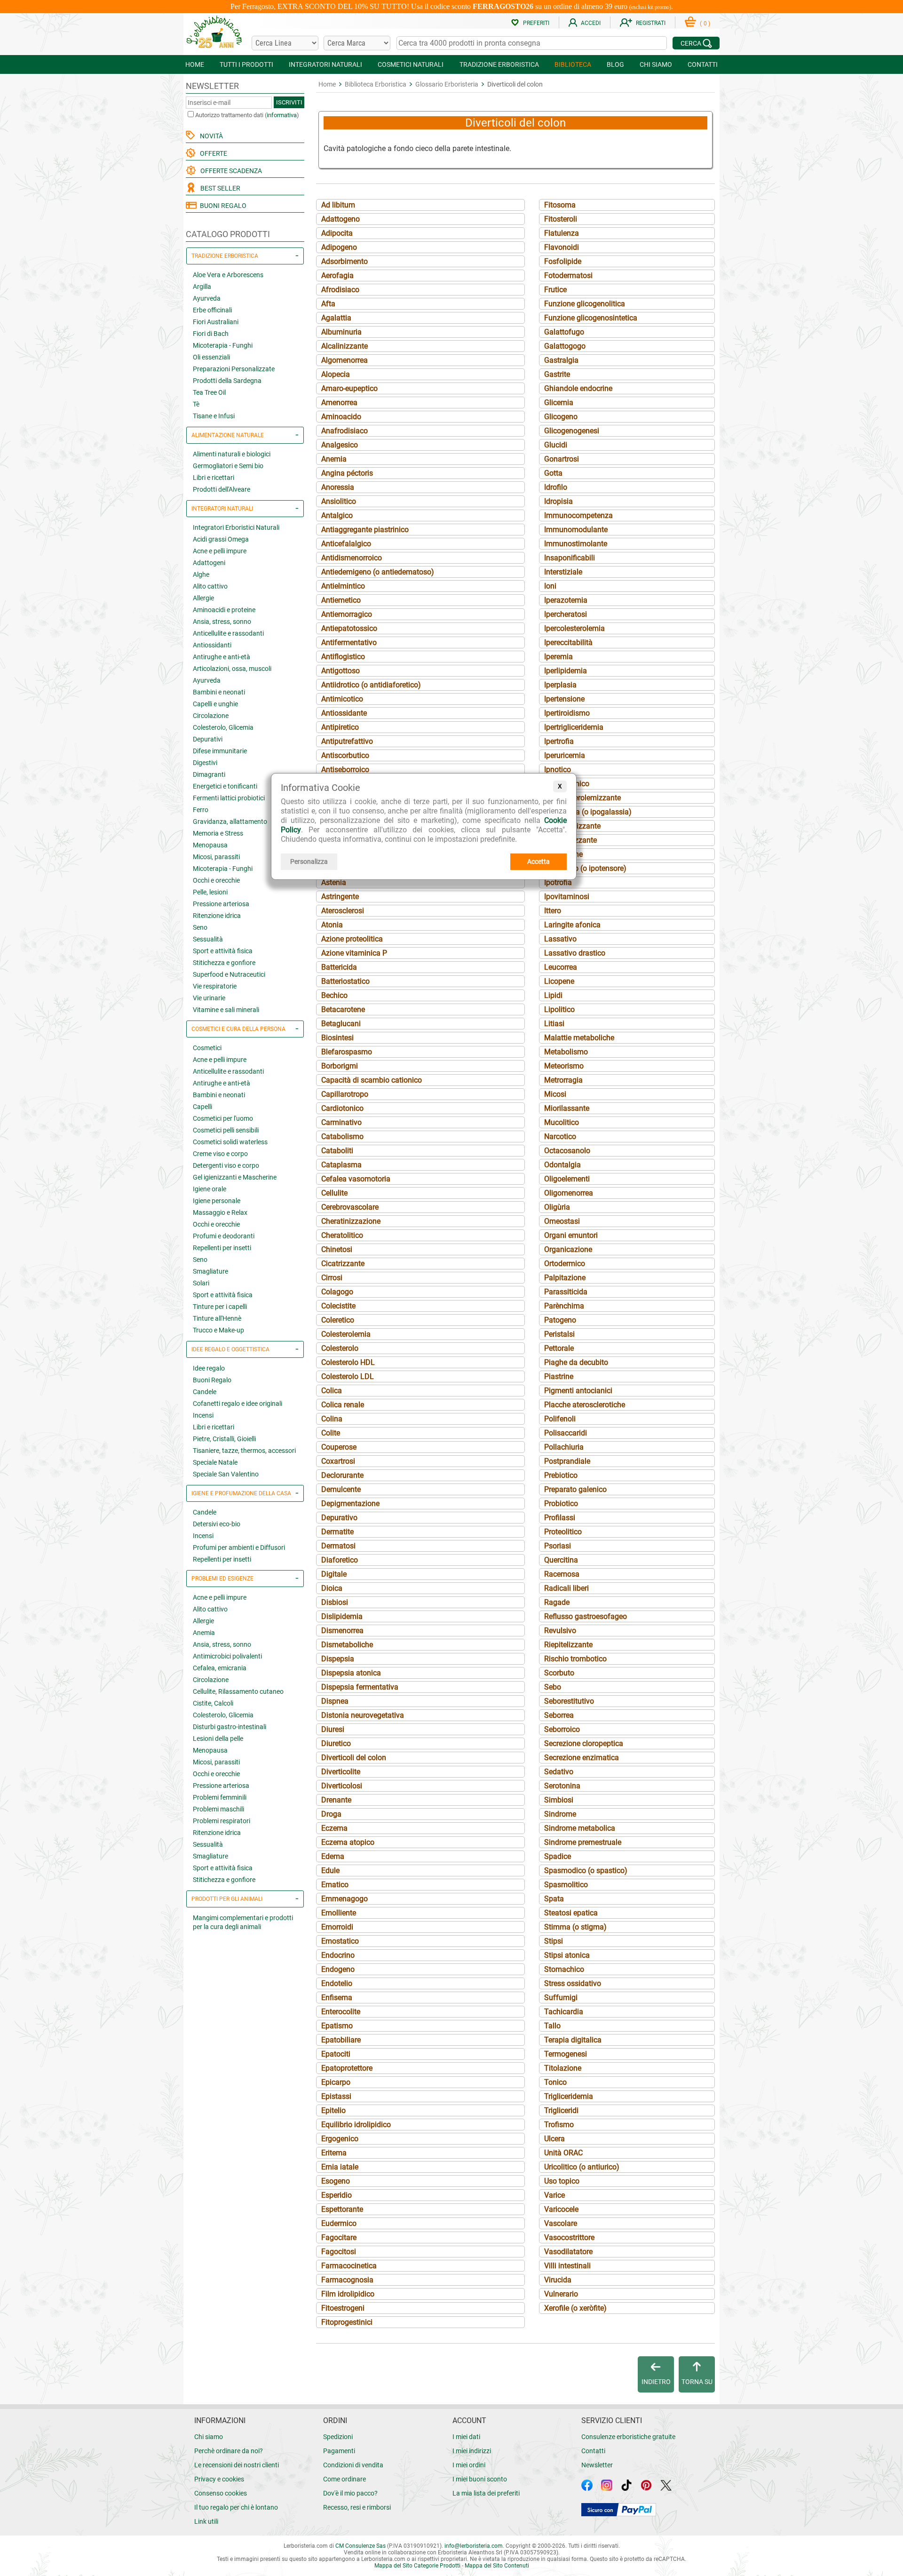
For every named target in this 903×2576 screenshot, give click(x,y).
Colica (332, 1391)
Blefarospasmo (347, 1052)
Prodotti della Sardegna (227, 381)
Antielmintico (343, 586)
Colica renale (343, 1405)
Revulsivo (560, 1631)
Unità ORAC (563, 2153)
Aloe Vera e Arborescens (228, 275)
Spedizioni (338, 2437)
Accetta (539, 861)
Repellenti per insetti (222, 1248)
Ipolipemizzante (570, 840)
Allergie (203, 598)
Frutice (555, 290)
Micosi (555, 1094)
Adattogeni (209, 563)
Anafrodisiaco (345, 431)
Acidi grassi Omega (221, 539)
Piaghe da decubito (576, 1362)
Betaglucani (341, 1024)
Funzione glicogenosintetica (591, 318)
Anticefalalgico (346, 544)
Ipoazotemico (567, 784)
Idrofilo (556, 487)
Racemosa (562, 1574)
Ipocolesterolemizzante (582, 798)
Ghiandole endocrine (578, 388)
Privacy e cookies (219, 2479)
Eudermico (339, 2223)
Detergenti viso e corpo (226, 1165)
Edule (330, 1870)
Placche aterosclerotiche (585, 1405)
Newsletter (597, 2465)
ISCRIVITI (289, 102)
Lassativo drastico (575, 953)
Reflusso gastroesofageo (586, 1616)
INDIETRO (656, 2382)
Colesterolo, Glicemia (223, 727)
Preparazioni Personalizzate (234, 369)
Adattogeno (341, 219)
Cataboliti (337, 1151)
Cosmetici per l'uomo (223, 1118)
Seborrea (559, 1715)
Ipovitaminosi (567, 897)
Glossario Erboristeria (447, 84)
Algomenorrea (345, 360)
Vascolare (561, 2223)
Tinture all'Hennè (217, 1318)
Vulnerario (561, 2294)
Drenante (336, 1800)
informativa (282, 115)
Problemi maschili (218, 1809)
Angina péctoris (347, 473)
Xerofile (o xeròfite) (575, 2308)
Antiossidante (344, 713)
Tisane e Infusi (214, 416)
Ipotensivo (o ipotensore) (585, 868)
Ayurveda (207, 298)
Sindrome (560, 1814)
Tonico (555, 2082)
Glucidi (556, 445)
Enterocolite (341, 2012)
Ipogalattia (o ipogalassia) (588, 812)
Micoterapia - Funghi (223, 345)
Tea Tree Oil (209, 392)
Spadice (558, 1856)
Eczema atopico (348, 1842)
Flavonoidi (562, 247)
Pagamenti (339, 2451)
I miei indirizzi (472, 2451)
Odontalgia (562, 1165)
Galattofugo (564, 332)
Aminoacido (341, 417)
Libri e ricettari (214, 478)
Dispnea (335, 1701)
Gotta (553, 473)
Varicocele (561, 2209)
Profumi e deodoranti (224, 1236)
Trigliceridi (561, 2110)
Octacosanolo (567, 1151)
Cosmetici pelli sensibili (226, 1130)
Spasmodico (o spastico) (586, 1870)
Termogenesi (566, 2054)
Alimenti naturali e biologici (232, 454)
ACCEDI (591, 23)
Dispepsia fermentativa (360, 1687)
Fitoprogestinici (347, 2322)
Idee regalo (209, 1368)
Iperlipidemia (566, 671)
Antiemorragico (347, 614)
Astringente (340, 897)
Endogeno (338, 1969)
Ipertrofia (559, 741)
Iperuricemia (565, 755)
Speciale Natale (215, 1462)
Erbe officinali (212, 310)
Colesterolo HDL (348, 1362)
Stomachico (564, 1969)
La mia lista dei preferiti (486, 2493)
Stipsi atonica (567, 1955)
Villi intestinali (567, 2266)
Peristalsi (559, 1334)
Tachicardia (564, 2012)
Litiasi (554, 1024)
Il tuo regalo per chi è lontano (236, 2507)
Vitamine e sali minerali (226, 1010)
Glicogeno (561, 417)
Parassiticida (566, 1292)
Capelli (202, 1107)
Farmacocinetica (349, 2266)
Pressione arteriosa (221, 904)
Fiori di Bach (211, 334)
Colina (332, 1419)
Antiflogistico (343, 657)
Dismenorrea (342, 1631)
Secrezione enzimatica (582, 1758)
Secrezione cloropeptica (584, 1743)
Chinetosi (337, 1249)
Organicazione (568, 1249)
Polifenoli (560, 1419)
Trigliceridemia (569, 2096)
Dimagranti (209, 774)
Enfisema (337, 1998)
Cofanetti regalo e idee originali (238, 1404)
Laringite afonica (572, 925)
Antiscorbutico (345, 755)
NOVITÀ (210, 136)
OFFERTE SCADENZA (230, 171)
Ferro (201, 810)
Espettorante (342, 2209)
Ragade (557, 1602)
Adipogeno (339, 247)
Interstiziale (563, 572)
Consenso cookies (221, 2493)
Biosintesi (337, 1038)
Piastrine (559, 1376)
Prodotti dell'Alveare (222, 489)
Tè (196, 404)
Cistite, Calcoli (213, 1703)
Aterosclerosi (343, 911)
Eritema (334, 2153)
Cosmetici (207, 1048)
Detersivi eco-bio (217, 1524)
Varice (554, 2195)
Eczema (334, 1828)
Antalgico (337, 515)
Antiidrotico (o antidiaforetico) (371, 685)
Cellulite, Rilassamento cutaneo (238, 1691)
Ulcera (554, 2139)
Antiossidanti (212, 645)
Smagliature (210, 1271)
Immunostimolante (576, 544)
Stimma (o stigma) (575, 1927)
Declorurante (342, 1475)
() (705, 24)
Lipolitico (559, 1009)
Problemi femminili (220, 1797)
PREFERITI (536, 23)
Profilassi (560, 1518)
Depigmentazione (350, 1503)
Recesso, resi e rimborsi (357, 2507)
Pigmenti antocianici (578, 1391)
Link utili (206, 2521)
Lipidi (553, 995)
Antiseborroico (345, 770)
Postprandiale (567, 1461)
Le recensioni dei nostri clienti (237, 2465)
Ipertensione (564, 699)
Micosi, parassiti (216, 857)
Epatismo (337, 2026)
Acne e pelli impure (220, 551)
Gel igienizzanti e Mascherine (235, 1177)
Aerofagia (337, 275)
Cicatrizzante (343, 1264)
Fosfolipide (563, 261)
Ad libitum (338, 205)
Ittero (553, 911)
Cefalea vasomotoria (356, 1179)
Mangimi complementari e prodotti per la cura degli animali (243, 1922)
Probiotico (561, 1503)
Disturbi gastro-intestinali (230, 1727)
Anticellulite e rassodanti (228, 633)
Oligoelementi (567, 1179)
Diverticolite (341, 1772)
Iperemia (558, 657)
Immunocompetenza (578, 515)
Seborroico (562, 1729)
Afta (328, 304)
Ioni (550, 586)
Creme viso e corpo (220, 1154)
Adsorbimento (345, 261)
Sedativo (559, 1772)
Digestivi (205, 763)
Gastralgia (561, 360)
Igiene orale (210, 1189)
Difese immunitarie (220, 751)
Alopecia (336, 374)
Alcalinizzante (345, 346)
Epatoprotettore (347, 2068)
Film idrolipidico (348, 2294)
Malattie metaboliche (579, 1038)
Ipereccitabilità (568, 642)
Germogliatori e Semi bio (228, 466)
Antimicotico (342, 699)
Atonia (332, 925)
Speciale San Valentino (226, 1474)
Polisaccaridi (566, 1433)
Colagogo (337, 1292)
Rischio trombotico (575, 1659)
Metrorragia (563, 1080)
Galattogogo (565, 346)
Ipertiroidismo (567, 713)
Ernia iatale (340, 2167)
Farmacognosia (347, 2280)
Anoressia (338, 487)
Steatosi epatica (571, 1913)
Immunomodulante (576, 530)
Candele (205, 1392)
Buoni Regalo (212, 1380)
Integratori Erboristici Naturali (236, 527)
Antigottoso (341, 671)
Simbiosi (559, 1800)
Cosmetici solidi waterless (230, 1142)
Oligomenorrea (569, 1193)
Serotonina (562, 1786)
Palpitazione (565, 1278)
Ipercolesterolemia (574, 628)
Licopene (559, 981)
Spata (554, 1899)
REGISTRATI (651, 23)
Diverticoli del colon (354, 1758)
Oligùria (557, 1207)
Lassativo (560, 939)
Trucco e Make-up (218, 1330)
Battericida (339, 967)
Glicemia (559, 403)
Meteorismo (564, 1066)
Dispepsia (338, 1659)
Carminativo (341, 1122)
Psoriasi (558, 1546)
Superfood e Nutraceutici (229, 974)
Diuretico (336, 1743)
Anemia (204, 1633)
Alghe (201, 574)
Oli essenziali (211, 357)
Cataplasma (341, 1165)
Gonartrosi (562, 459)
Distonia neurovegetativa (363, 1715)
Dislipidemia (342, 1616)
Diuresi (333, 1729)
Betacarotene (343, 1009)
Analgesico (340, 445)
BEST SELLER (219, 188)
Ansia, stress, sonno (222, 622)
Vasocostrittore (569, 2237)
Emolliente (339, 1913)
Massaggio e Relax (220, 1212)
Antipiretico (340, 727)
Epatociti (336, 2054)
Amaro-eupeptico (349, 388)
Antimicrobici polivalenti (227, 1656)
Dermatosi (338, 1546)
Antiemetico (341, 600)
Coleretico (338, 1320)
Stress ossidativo (573, 1983)
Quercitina (561, 1560)
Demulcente (341, 1489)
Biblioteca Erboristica (376, 84)
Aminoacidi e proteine (224, 610)
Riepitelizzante (568, 1645)
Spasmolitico (566, 1885)
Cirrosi (332, 1278)
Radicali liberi (566, 1588)
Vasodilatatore (568, 2252)
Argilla (202, 287)
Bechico (334, 995)
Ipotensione (563, 854)
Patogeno (560, 1320)
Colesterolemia (346, 1334)
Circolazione (211, 716)
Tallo (552, 2026)
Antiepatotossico (349, 628)
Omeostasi (562, 1221)
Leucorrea (561, 967)
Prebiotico (561, 1475)
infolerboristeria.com (474, 2546)
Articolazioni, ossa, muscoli (232, 669)
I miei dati (466, 2437)
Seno (200, 927)
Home (327, 84)
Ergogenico (340, 2139)
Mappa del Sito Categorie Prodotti (417, 2566)
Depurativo (339, 1518)
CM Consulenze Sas (360, 2546)
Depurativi (208, 739)
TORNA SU (697, 2382)
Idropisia (558, 501)
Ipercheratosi (566, 614)
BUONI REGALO (222, 206)
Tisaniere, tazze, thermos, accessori (244, 1451)
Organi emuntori (571, 1235)
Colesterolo (340, 1348)
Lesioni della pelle (218, 1739)
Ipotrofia (558, 882)
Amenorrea (339, 403)
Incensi (203, 1415)
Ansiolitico (339, 501)
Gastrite (557, 374)
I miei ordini (469, 2465)
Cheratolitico (342, 1235)
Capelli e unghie (215, 704)
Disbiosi (335, 1602)
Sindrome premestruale (583, 1842)
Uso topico (562, 2181)
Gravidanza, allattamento (230, 821)
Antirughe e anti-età (222, 657)
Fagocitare (339, 2237)
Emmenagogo (345, 1899)
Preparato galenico (575, 1489)
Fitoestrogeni (343, 2308)
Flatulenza (562, 233)
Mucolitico (562, 1122)
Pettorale (559, 1348)
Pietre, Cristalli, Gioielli (224, 1439)
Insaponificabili (570, 558)
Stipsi (554, 1941)
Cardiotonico (342, 1108)
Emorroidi (337, 1927)
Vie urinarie (209, 998)
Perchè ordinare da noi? (229, 2451)
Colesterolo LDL (348, 1376)
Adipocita (337, 233)
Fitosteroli (561, 219)
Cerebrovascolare (350, 1207)
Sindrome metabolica (580, 1828)
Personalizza (309, 861)
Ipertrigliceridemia (574, 727)
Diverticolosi (342, 1786)
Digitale (334, 1574)
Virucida (558, 2280)
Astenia (334, 882)
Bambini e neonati (219, 692)
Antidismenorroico (352, 558)
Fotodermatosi (568, 275)
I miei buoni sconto (480, 2479)
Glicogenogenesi (572, 431)
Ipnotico (558, 770)
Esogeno (336, 2181)
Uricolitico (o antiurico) (582, 2167)
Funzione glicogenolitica (585, 304)
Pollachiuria (564, 1447)
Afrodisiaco (340, 290)
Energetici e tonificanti (225, 786)
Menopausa (210, 845)
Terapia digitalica (573, 2040)
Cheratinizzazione (351, 1221)
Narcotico (560, 1136)
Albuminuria (341, 332)
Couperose (339, 1447)
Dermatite (337, 1532)
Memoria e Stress (218, 833)
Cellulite (334, 1193)
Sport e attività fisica (223, 951)
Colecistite (338, 1306)
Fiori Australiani (216, 322)
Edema (333, 1856)
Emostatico (340, 1941)
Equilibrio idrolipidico (356, 2125)
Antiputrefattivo (347, 741)
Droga (331, 1814)
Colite (331, 1433)
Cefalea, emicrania (220, 1668)
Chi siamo (209, 2437)
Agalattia (336, 318)
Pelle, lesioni (210, 892)
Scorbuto (559, 1673)
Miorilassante (567, 1108)
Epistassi (336, 2096)
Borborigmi (340, 1066)
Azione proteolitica (352, 939)
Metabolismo (566, 1052)
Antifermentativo (349, 642)
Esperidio (337, 2195)
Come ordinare (345, 2479)
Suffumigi (561, 1998)
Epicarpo (336, 2082)
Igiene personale (217, 1201)
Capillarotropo (345, 1094)
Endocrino (338, 1955)
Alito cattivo (210, 586)
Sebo (553, 1687)
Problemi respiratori (222, 1821)
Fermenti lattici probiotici (229, 798)
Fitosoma (560, 205)
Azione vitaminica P (354, 953)
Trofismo (559, 2125)
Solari (201, 1283)
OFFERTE (212, 153)
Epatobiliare (341, 2040)
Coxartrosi (338, 1461)
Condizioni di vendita (353, 2465)
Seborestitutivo (569, 1701)
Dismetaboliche (347, 1645)
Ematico (335, 1885)
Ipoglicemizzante (572, 826)
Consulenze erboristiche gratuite (628, 2437)
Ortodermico (565, 1264)
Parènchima (564, 1306)
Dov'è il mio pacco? (350, 2493)
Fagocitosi (339, 2252)
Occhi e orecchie (216, 880)
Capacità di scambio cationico (372, 1080)
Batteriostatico (345, 981)
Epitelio (333, 2110)
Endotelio (337, 1983)
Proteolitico (563, 1532)
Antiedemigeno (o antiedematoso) (378, 572)
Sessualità (208, 939)
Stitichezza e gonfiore (224, 963)
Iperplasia (560, 685)
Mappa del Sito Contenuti (497, 2566)
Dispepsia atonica (351, 1673)
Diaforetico (340, 1560)
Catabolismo (342, 1136)
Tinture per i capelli (220, 1307)
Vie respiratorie (215, 986)
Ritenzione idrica (217, 916)
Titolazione (563, 2068)
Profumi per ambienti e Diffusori (239, 1547)
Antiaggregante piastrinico (365, 530)
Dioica (332, 1588)
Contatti (593, 2451)
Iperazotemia (566, 600)
